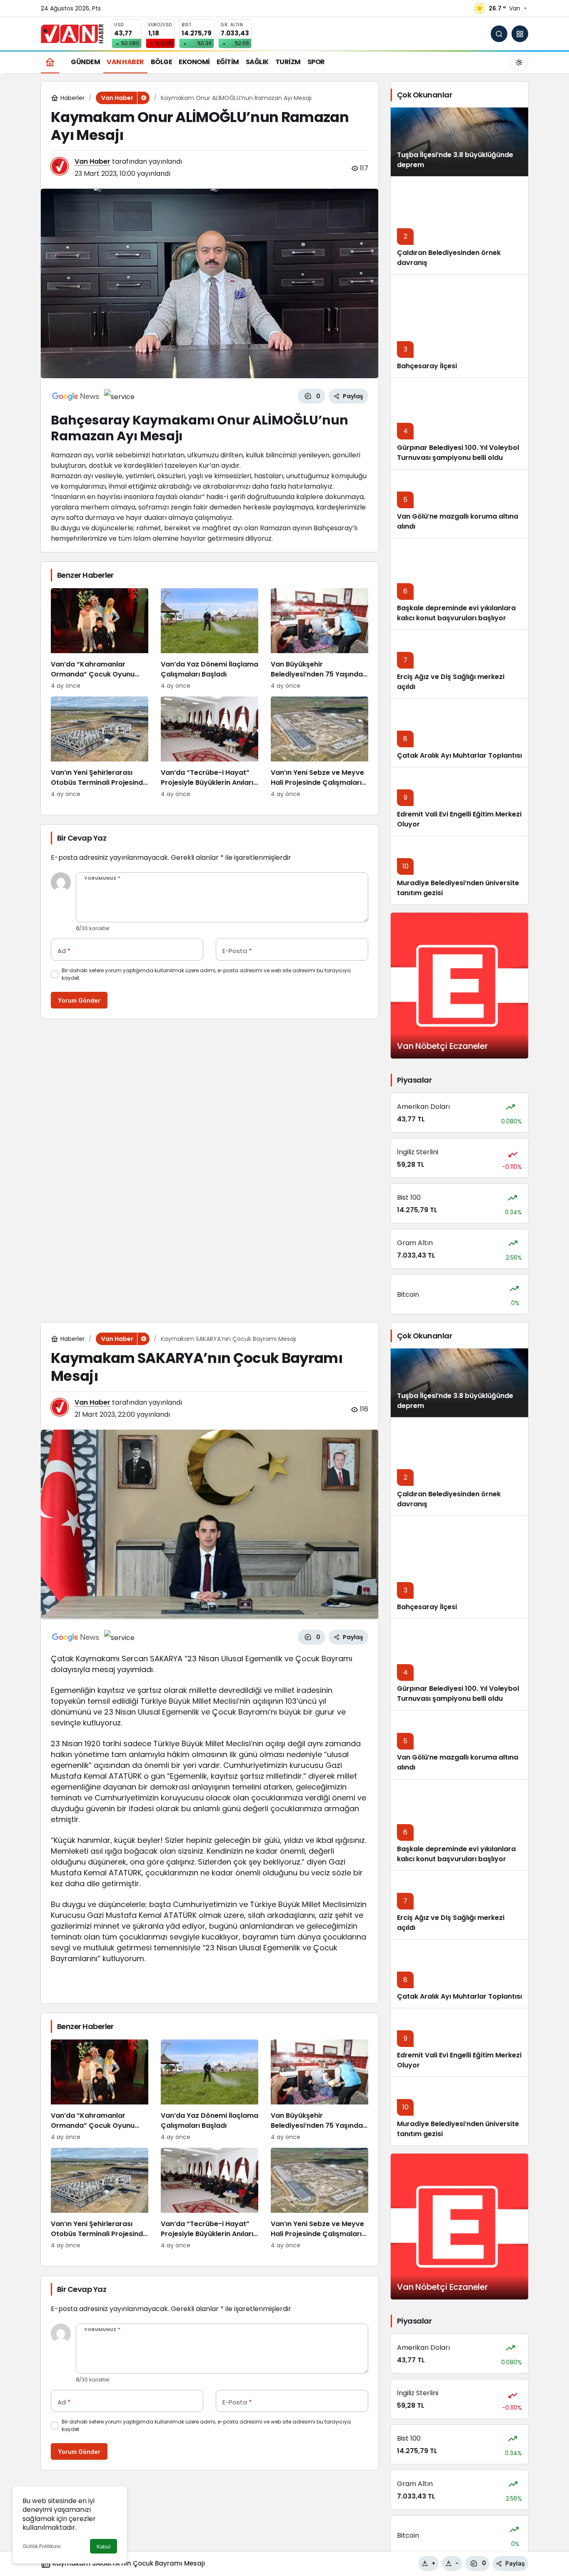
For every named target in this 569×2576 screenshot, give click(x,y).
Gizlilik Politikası (42, 2546)
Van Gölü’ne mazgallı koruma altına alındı (458, 521)
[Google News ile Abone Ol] (76, 396)
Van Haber (92, 161)
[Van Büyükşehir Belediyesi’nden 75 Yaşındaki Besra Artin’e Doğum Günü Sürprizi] (319, 639)
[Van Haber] (72, 33)
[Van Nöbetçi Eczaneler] (459, 986)
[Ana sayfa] (50, 62)
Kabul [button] (104, 2547)
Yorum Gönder (79, 1000)
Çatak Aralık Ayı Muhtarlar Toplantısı (459, 755)
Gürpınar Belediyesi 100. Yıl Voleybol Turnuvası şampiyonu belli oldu (458, 453)
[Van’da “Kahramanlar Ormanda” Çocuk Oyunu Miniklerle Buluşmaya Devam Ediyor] (100, 639)
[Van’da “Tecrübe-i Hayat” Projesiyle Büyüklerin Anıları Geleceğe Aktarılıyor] (210, 748)
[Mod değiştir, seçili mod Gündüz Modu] (519, 62)
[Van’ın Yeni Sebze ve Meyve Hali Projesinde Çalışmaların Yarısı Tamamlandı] (319, 748)
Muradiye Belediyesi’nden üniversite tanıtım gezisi (458, 2129)
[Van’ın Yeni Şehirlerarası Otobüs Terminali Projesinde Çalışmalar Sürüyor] (100, 748)
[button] (520, 34)
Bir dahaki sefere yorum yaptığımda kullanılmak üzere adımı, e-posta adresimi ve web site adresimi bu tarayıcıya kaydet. (206, 974)
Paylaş (515, 2563)
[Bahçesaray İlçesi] (459, 326)
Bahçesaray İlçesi (427, 366)
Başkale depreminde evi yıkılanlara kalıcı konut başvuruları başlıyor (456, 613)
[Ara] (499, 34)
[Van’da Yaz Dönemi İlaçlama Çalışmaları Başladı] (210, 639)
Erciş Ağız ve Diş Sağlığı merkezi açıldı (451, 1923)
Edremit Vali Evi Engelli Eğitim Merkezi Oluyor (459, 2060)
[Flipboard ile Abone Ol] (119, 396)
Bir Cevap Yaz (82, 838)
